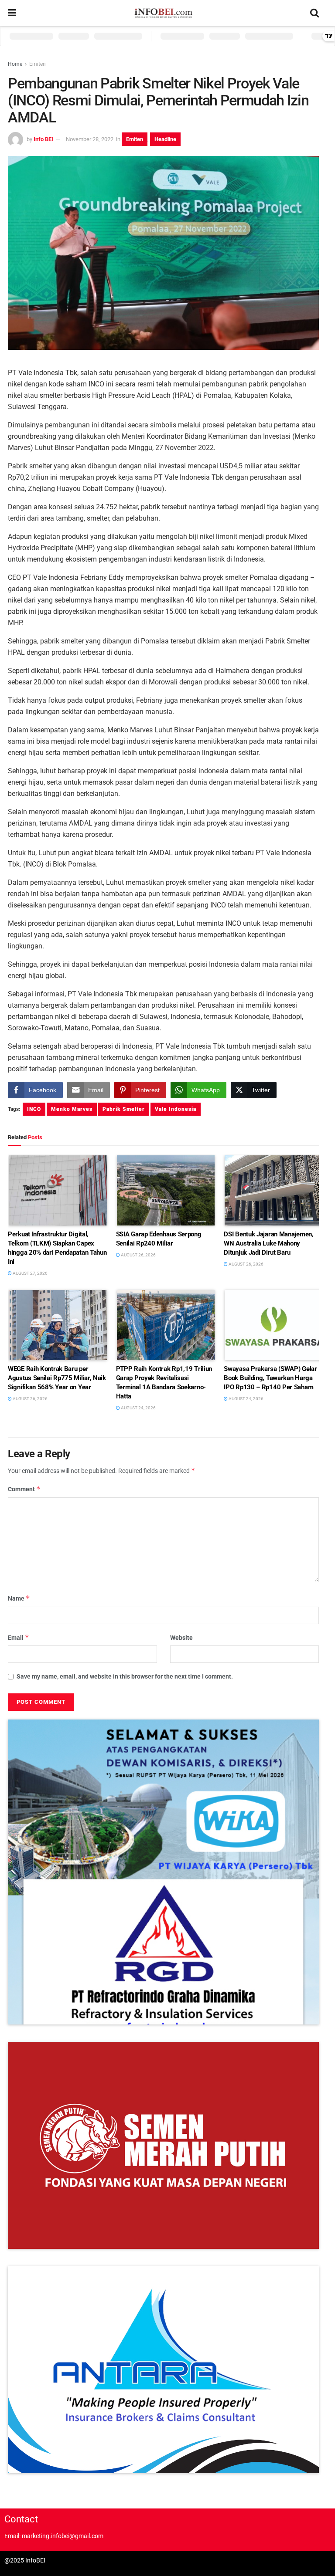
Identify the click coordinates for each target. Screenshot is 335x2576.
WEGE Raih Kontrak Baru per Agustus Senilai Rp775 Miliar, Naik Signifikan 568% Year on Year (57, 1378)
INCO (34, 1109)
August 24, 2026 (138, 1408)
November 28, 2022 (90, 139)
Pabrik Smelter (124, 1109)
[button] (163, 1872)
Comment (24, 1489)
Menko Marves (72, 1109)
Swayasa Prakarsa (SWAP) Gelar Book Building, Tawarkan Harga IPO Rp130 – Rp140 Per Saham (270, 1378)
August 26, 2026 (138, 1255)
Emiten (38, 64)
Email (19, 1637)
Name (19, 1598)
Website (181, 1638)
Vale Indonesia (176, 1109)
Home (15, 64)
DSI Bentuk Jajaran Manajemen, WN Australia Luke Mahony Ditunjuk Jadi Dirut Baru (268, 1243)
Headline (165, 139)
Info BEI (43, 139)
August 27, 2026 (30, 1273)
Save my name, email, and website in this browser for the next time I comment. (125, 1676)
